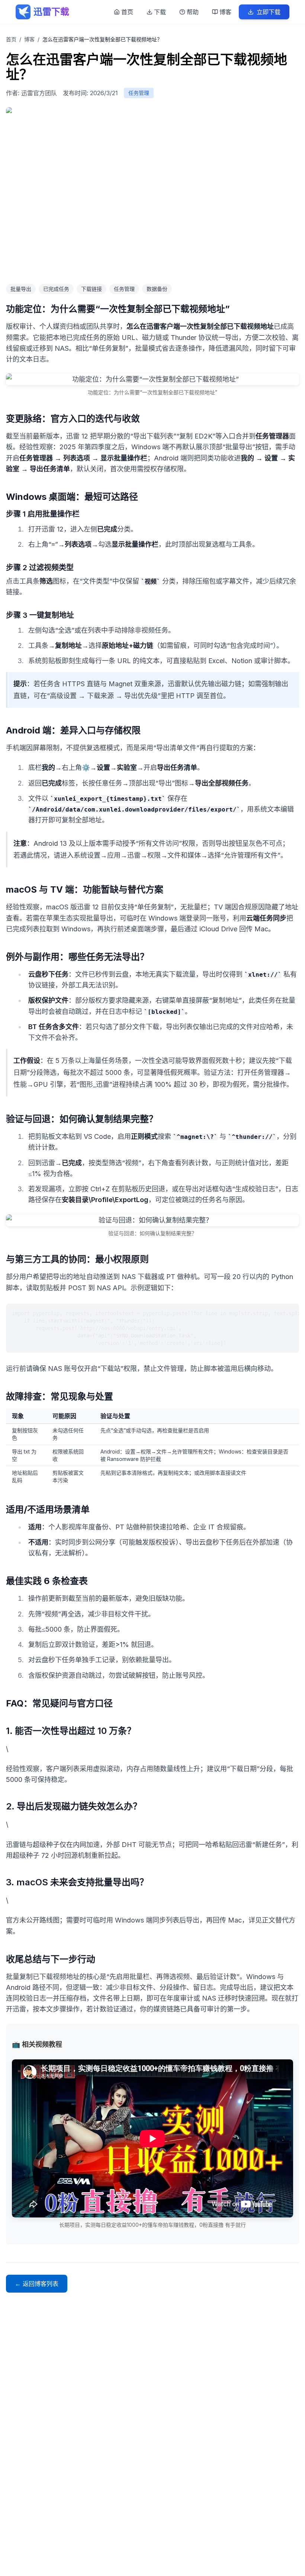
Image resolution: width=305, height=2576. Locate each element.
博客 (225, 12)
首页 (127, 12)
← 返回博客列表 (37, 2284)
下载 (160, 12)
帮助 (193, 12)
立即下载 (269, 12)
